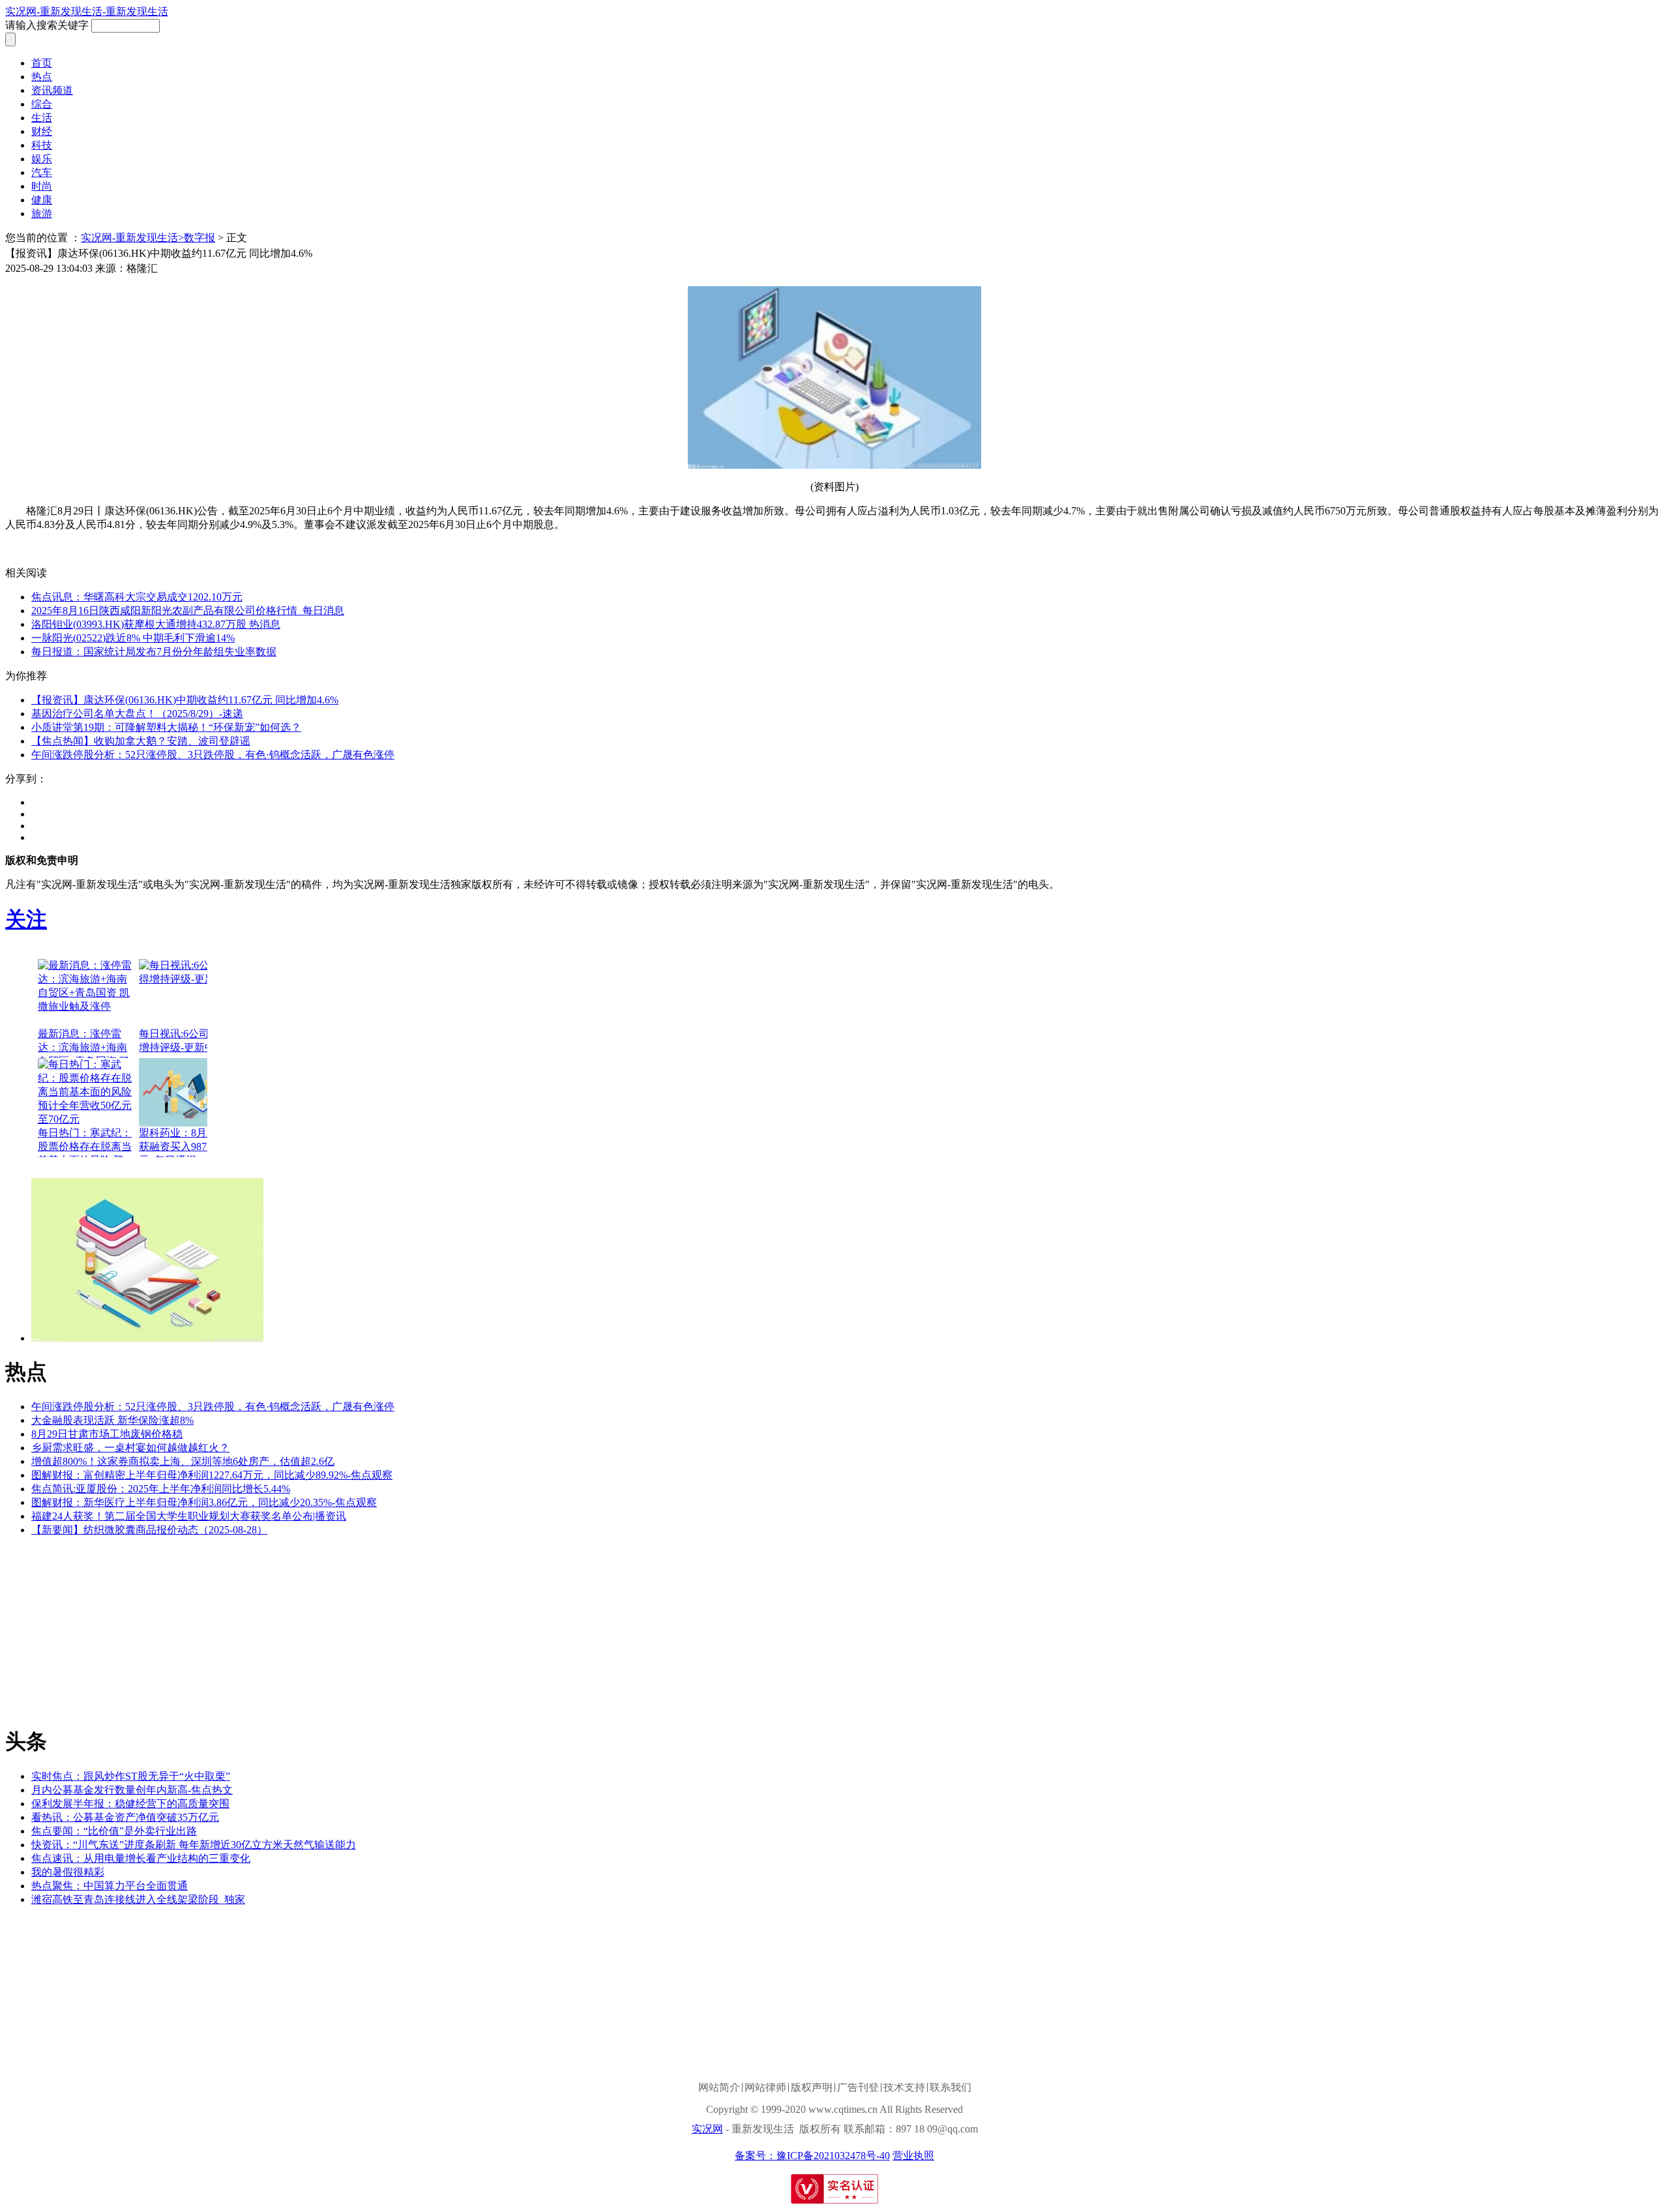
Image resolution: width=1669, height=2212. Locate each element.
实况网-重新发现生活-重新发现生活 (87, 11)
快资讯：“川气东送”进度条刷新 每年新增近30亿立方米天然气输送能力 (194, 1845)
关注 (26, 919)
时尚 (42, 186)
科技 (42, 145)
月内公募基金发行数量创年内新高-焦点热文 (132, 1790)
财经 (42, 131)
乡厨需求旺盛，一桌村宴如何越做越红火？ (130, 1448)
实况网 (707, 2129)
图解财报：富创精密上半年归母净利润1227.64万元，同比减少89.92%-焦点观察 (212, 1475)
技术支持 (904, 2088)
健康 (42, 200)
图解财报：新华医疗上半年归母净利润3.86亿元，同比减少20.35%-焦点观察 (204, 1502)
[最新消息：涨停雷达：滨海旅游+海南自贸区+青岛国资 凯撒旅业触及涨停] (87, 993)
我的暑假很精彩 (68, 1872)
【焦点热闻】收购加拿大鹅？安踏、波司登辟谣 (141, 741)
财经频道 (91, 549)
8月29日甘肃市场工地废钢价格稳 (107, 1434)
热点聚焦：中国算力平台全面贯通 (110, 1886)
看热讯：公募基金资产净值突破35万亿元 (125, 1817)
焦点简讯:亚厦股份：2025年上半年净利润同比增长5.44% (161, 1489)
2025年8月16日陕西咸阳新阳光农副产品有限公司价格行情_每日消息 (188, 611)
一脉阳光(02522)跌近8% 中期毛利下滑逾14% (133, 638)
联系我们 (951, 2088)
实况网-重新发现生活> (132, 238)
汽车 (42, 172)
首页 (42, 63)
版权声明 (812, 2088)
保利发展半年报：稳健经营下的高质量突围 (130, 1804)
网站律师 (765, 2088)
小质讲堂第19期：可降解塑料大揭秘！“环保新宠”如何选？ (166, 727)
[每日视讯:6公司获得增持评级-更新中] (188, 993)
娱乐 (42, 159)
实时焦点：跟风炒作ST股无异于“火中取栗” (131, 1776)
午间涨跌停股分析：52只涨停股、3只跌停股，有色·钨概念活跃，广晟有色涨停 (213, 755)
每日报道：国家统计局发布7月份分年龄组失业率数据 (154, 652)
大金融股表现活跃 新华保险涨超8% (112, 1420)
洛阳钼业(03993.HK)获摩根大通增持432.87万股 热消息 (156, 624)
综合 (42, 104)
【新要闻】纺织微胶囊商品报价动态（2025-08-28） (149, 1530)
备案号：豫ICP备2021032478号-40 (812, 2156)
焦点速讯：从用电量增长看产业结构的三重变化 (141, 1858)
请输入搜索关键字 (47, 25)
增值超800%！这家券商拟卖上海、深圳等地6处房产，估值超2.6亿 (183, 1461)
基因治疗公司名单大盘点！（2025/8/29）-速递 (137, 714)
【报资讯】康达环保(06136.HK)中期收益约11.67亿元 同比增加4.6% (185, 700)
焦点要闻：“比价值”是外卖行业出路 (114, 1831)
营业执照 (913, 2156)
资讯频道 (52, 90)
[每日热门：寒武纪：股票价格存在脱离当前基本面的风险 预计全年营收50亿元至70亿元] (87, 1092)
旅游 (42, 214)
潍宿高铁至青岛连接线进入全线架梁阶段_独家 (138, 1899)
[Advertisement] (103, 1629)
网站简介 (719, 2088)
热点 (42, 77)
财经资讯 (136, 549)
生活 (42, 118)
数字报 (199, 238)
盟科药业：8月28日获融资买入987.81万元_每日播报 (185, 1146)
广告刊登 (858, 2088)
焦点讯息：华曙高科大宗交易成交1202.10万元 (137, 597)
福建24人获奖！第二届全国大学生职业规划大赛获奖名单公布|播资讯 (189, 1516)
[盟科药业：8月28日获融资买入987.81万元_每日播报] (188, 1092)
